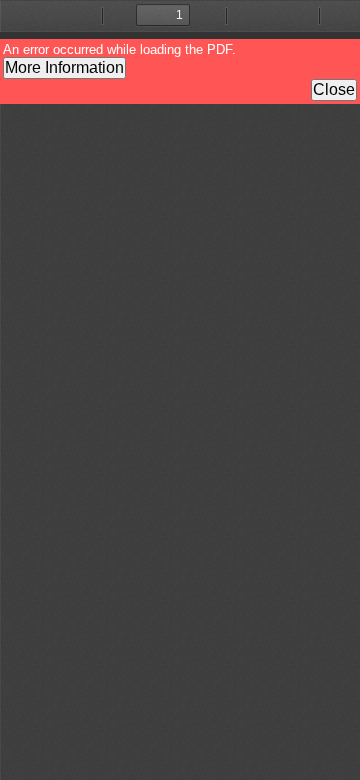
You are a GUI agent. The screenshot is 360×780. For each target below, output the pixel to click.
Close (334, 89)
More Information (64, 67)
